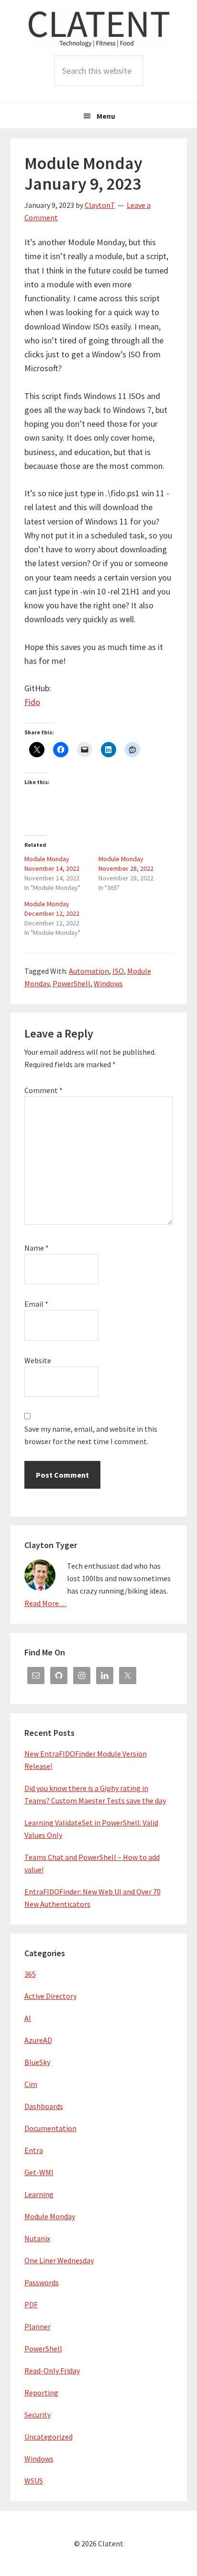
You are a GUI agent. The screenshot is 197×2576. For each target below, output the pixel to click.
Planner (38, 2326)
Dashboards (44, 2106)
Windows (108, 983)
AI (28, 2018)
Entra (34, 2150)
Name (37, 1248)
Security (38, 2415)
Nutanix (37, 2238)
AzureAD (38, 2040)
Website (38, 1360)
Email (36, 1304)
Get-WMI (39, 2172)
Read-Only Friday (52, 2371)
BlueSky (37, 2062)
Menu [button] (106, 116)
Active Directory (50, 1996)
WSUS (34, 2481)
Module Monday (50, 2216)
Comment (44, 1090)
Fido (32, 702)
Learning (39, 2194)
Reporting (41, 2393)
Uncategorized (49, 2437)
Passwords (42, 2282)
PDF (31, 2304)
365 (30, 1974)
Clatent (98, 29)
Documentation (50, 2128)
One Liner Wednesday (59, 2260)
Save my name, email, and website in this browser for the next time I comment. (91, 1435)
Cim (31, 2084)
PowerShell (71, 983)
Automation (89, 971)
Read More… (45, 1603)
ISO (118, 971)
